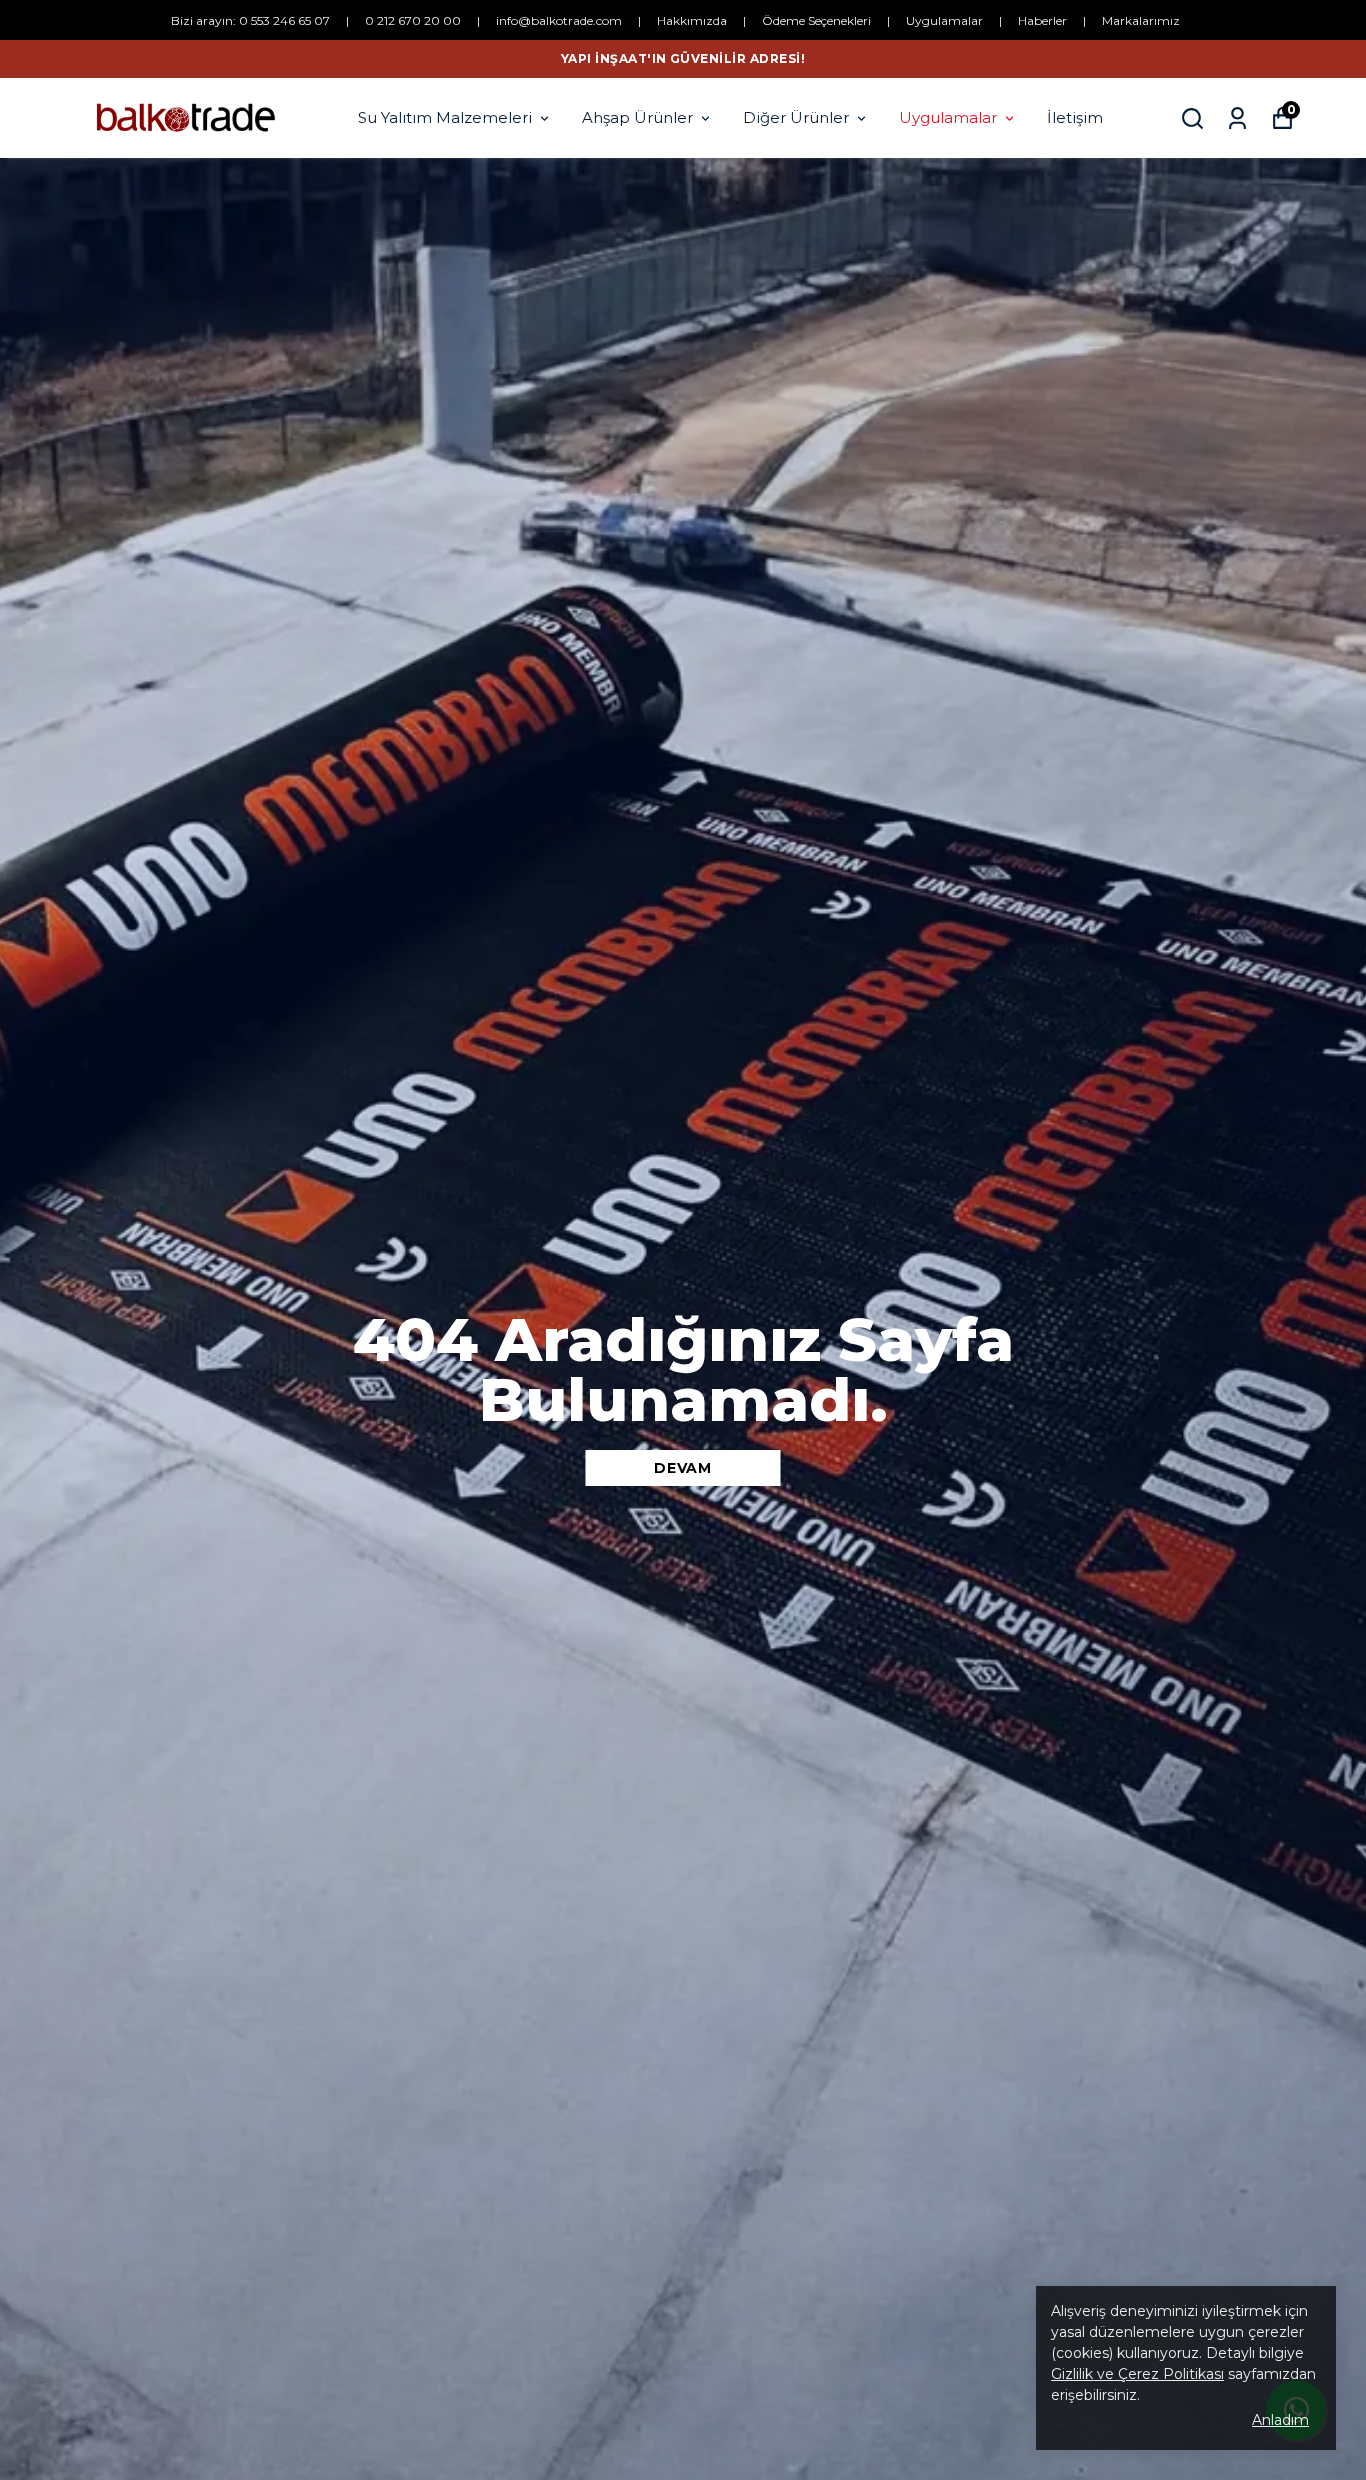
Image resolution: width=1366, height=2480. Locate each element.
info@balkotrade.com (559, 20)
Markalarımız (1141, 20)
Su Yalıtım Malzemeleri (445, 117)
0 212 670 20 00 (413, 20)
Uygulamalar (944, 20)
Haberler (1042, 20)
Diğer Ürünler (796, 117)
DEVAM (683, 1468)
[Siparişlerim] (1237, 118)
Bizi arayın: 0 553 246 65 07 (250, 20)
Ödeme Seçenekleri (816, 20)
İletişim (1075, 117)
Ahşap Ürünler (637, 117)
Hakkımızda (692, 20)
